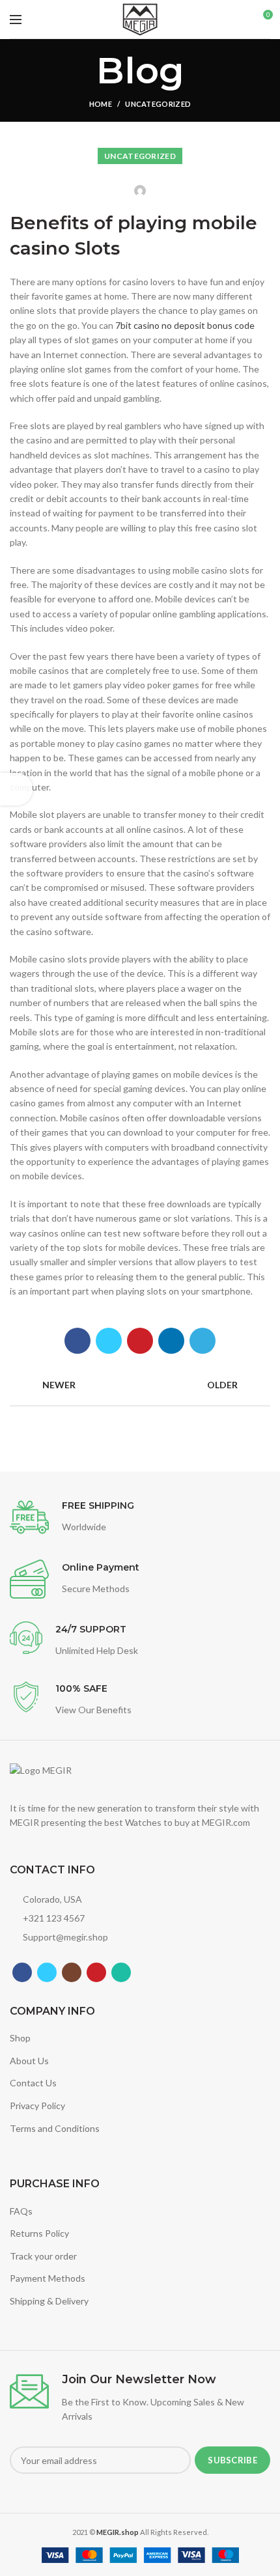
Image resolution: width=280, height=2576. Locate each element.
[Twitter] (109, 1341)
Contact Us (33, 2083)
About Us (29, 2061)
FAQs (21, 2211)
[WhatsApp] (121, 1972)
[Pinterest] (140, 1341)
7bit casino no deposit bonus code (185, 325)
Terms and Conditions (55, 2128)
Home (101, 104)
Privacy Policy (37, 2106)
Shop (20, 2038)
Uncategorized (158, 104)
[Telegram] (203, 1341)
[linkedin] (171, 1341)
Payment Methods (48, 2278)
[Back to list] (140, 1386)
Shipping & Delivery (49, 2301)
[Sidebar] (16, 789)
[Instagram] (72, 1972)
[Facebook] (77, 1341)
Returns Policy (39, 2233)
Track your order (43, 2256)
